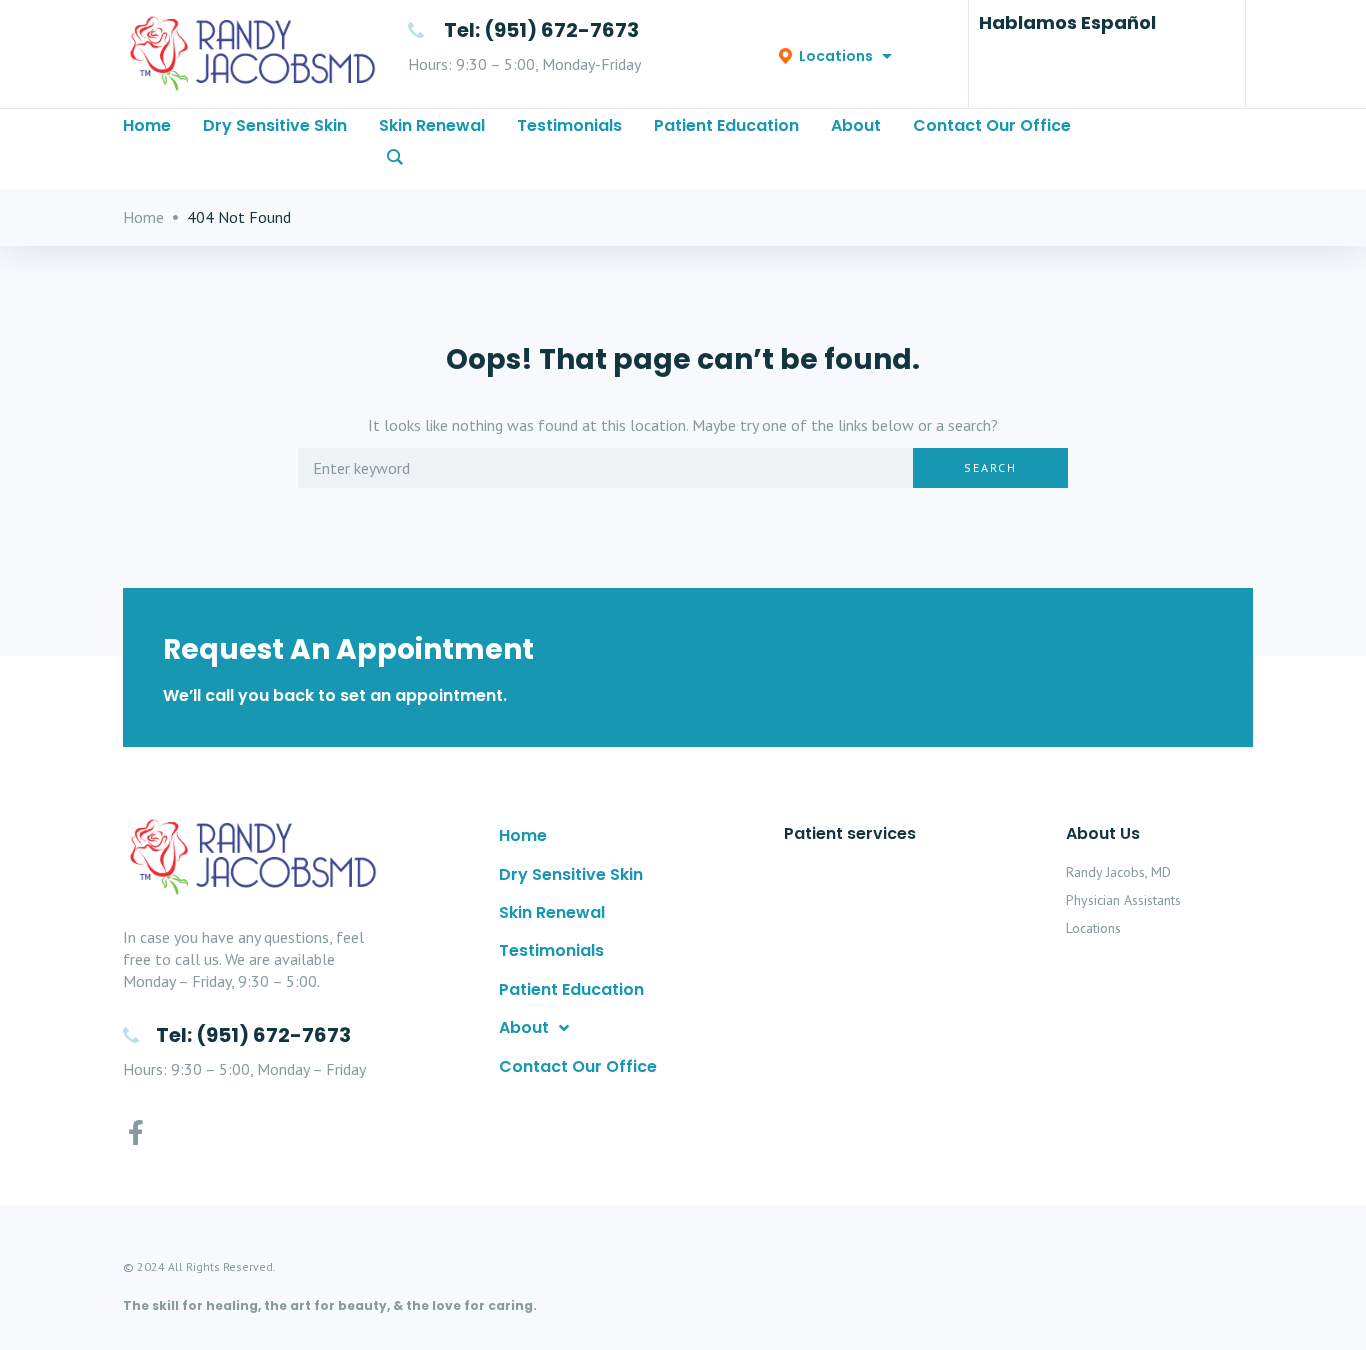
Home (143, 217)
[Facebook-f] (135, 1132)
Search (990, 467)
